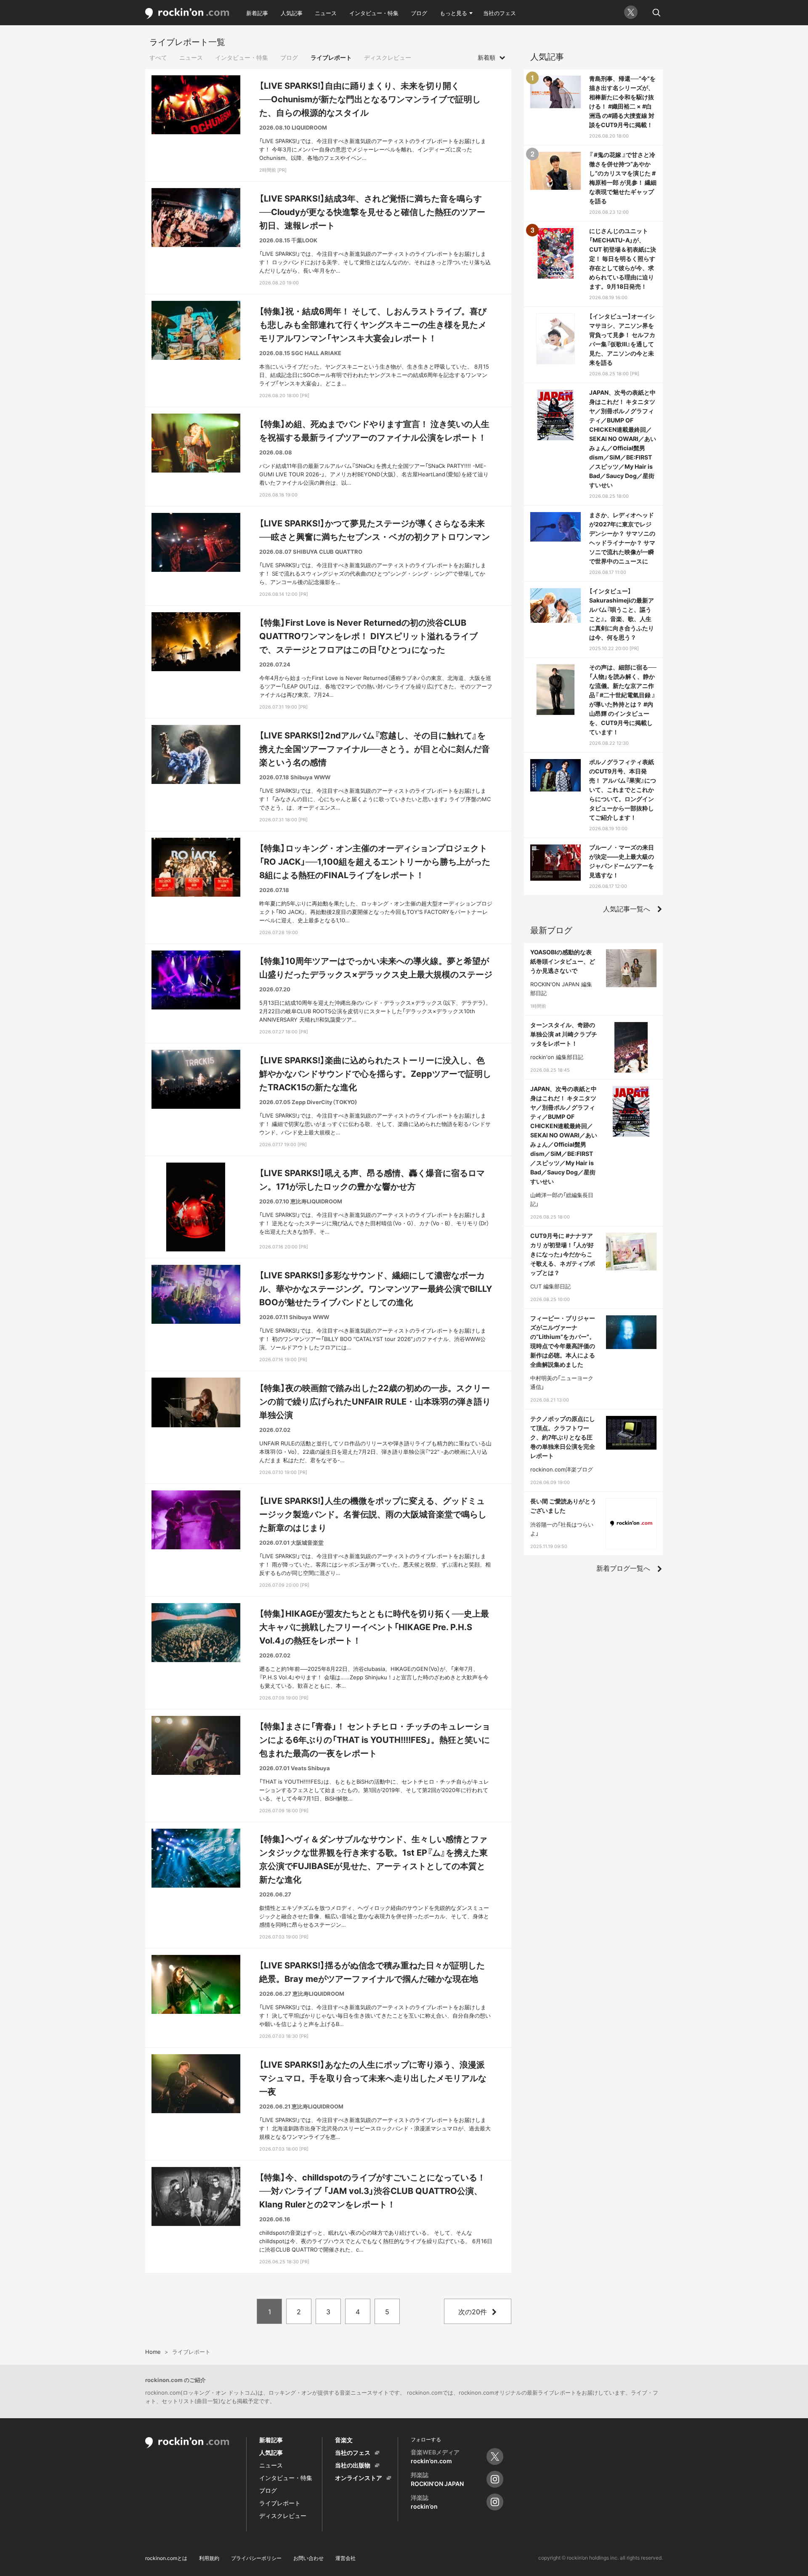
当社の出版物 (353, 2465)
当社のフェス (500, 13)
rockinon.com (187, 14)
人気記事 (292, 13)
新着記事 (257, 13)
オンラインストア (359, 2478)
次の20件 (473, 2312)
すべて (158, 57)
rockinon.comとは (166, 2558)
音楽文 (344, 2440)
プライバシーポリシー (256, 2558)
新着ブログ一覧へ (623, 1568)
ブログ (419, 13)
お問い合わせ (308, 2558)
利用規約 (209, 2558)
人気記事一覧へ (627, 909)
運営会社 (346, 2558)
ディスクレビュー (388, 57)
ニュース (326, 13)
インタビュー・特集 (374, 13)
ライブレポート (331, 57)
